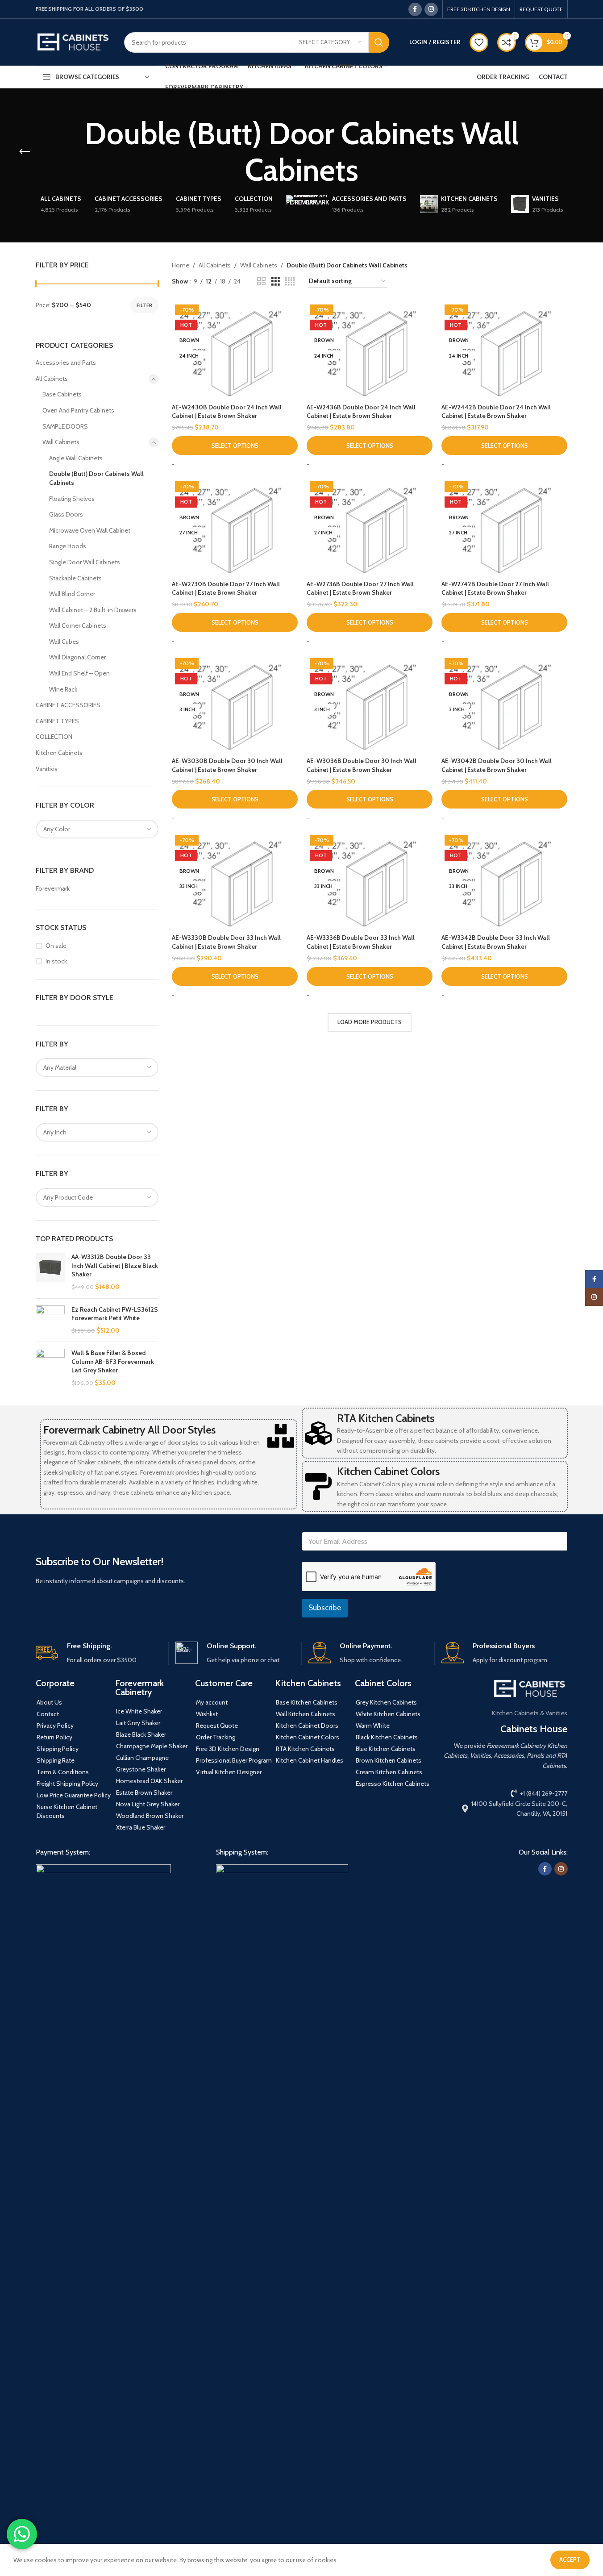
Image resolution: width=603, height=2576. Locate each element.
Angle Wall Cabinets (76, 458)
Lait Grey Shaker (138, 1723)
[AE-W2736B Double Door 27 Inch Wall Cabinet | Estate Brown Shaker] (370, 527)
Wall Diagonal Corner (77, 657)
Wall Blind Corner (72, 594)
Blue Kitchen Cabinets (386, 1749)
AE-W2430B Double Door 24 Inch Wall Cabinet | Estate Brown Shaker (227, 412)
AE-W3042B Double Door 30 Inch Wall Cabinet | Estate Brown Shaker (497, 765)
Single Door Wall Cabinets (85, 562)
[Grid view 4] (290, 281)
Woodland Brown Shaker (150, 1816)
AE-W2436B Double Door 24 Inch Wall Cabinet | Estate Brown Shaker (361, 412)
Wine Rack (63, 689)
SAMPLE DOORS (65, 426)
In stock (56, 961)
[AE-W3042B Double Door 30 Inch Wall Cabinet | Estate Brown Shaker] (504, 704)
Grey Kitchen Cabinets (386, 1702)
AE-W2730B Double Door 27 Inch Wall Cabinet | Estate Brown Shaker (226, 588)
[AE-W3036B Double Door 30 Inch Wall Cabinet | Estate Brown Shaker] (370, 704)
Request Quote (217, 1726)
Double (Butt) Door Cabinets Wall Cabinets (96, 478)
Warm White (373, 1726)
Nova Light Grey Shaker (148, 1804)
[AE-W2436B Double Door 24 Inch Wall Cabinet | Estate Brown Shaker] (370, 350)
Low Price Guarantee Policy (74, 1795)
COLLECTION (54, 737)
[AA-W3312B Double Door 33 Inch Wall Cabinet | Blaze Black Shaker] (50, 1272)
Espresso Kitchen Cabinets (393, 1784)
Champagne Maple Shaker (152, 1746)
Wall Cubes (64, 642)
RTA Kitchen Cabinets (386, 1418)
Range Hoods (68, 546)
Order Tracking (216, 1737)
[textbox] (97, 829)
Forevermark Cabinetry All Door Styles (129, 1430)
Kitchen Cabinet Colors (388, 1471)
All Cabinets (52, 379)
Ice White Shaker (139, 1711)
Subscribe (325, 1608)
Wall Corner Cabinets (78, 625)
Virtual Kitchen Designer (229, 1772)
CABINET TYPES (57, 721)
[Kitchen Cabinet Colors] (318, 1487)
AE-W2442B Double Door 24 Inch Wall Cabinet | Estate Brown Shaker (496, 412)
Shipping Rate (56, 1760)
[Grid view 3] (276, 281)
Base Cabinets (62, 394)
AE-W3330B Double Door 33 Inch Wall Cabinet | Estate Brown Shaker (226, 942)
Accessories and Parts (66, 363)
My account (212, 1702)
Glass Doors (66, 514)
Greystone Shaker (141, 1769)
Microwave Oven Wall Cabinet (90, 530)
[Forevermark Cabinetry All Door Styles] (281, 1436)
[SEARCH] (379, 42)
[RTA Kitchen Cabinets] (318, 1433)
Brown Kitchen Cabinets (389, 1760)
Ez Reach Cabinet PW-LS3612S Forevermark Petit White (115, 1314)
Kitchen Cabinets (59, 753)
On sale (56, 946)
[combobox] (97, 829)
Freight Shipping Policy (67, 1784)
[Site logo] (73, 42)
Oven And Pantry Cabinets (78, 410)
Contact (48, 1714)
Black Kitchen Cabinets (387, 1737)
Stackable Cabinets (75, 578)
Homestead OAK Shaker (149, 1781)
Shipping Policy (58, 1749)
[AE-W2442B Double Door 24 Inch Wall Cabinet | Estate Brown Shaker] (504, 350)
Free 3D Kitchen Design (228, 1749)
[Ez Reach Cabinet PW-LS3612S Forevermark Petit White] (50, 1320)
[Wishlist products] (479, 42)
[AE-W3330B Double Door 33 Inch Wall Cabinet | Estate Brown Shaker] (235, 881)
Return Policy (54, 1737)
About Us (49, 1702)
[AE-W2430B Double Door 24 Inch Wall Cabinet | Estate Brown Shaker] (235, 350)
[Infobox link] (99, 1653)
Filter (144, 305)
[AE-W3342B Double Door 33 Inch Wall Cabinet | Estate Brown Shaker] (504, 881)
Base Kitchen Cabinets (307, 1702)
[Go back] (25, 152)
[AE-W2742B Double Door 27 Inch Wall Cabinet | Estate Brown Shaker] (504, 527)
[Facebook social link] (415, 9)
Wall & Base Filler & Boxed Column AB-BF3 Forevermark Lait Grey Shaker (113, 1361)
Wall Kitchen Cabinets (306, 1714)
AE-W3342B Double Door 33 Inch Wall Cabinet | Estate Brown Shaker (496, 942)
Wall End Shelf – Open (79, 673)
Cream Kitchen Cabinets (389, 1772)
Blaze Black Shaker (141, 1734)
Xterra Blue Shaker (141, 1827)
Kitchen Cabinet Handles (310, 1760)
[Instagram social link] (431, 9)
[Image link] (103, 2199)
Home (181, 265)
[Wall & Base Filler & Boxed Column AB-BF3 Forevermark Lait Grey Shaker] (50, 1368)
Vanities (47, 769)
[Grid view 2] (261, 281)
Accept (570, 2559)
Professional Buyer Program (234, 1760)
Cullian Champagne (142, 1758)
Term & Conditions (63, 1772)
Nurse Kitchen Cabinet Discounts (67, 1811)
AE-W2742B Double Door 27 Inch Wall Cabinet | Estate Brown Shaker (495, 588)
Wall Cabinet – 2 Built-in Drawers (93, 610)
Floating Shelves (72, 499)
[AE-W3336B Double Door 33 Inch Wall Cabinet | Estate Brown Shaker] (370, 881)
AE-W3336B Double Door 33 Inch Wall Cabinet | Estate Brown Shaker (361, 942)
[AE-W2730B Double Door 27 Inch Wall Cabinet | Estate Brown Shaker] (235, 527)
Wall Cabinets (61, 442)
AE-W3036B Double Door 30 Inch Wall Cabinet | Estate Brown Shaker (362, 765)
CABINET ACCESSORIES (68, 705)
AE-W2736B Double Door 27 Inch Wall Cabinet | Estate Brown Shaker (360, 588)
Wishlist (207, 1714)
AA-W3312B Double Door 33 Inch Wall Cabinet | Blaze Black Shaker (115, 1265)
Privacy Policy (55, 1726)
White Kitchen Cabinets (388, 1714)
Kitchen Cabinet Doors (307, 1726)
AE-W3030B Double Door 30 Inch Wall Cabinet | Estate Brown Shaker (227, 765)
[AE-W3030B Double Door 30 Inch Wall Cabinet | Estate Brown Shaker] (235, 704)
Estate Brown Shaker (144, 1792)
